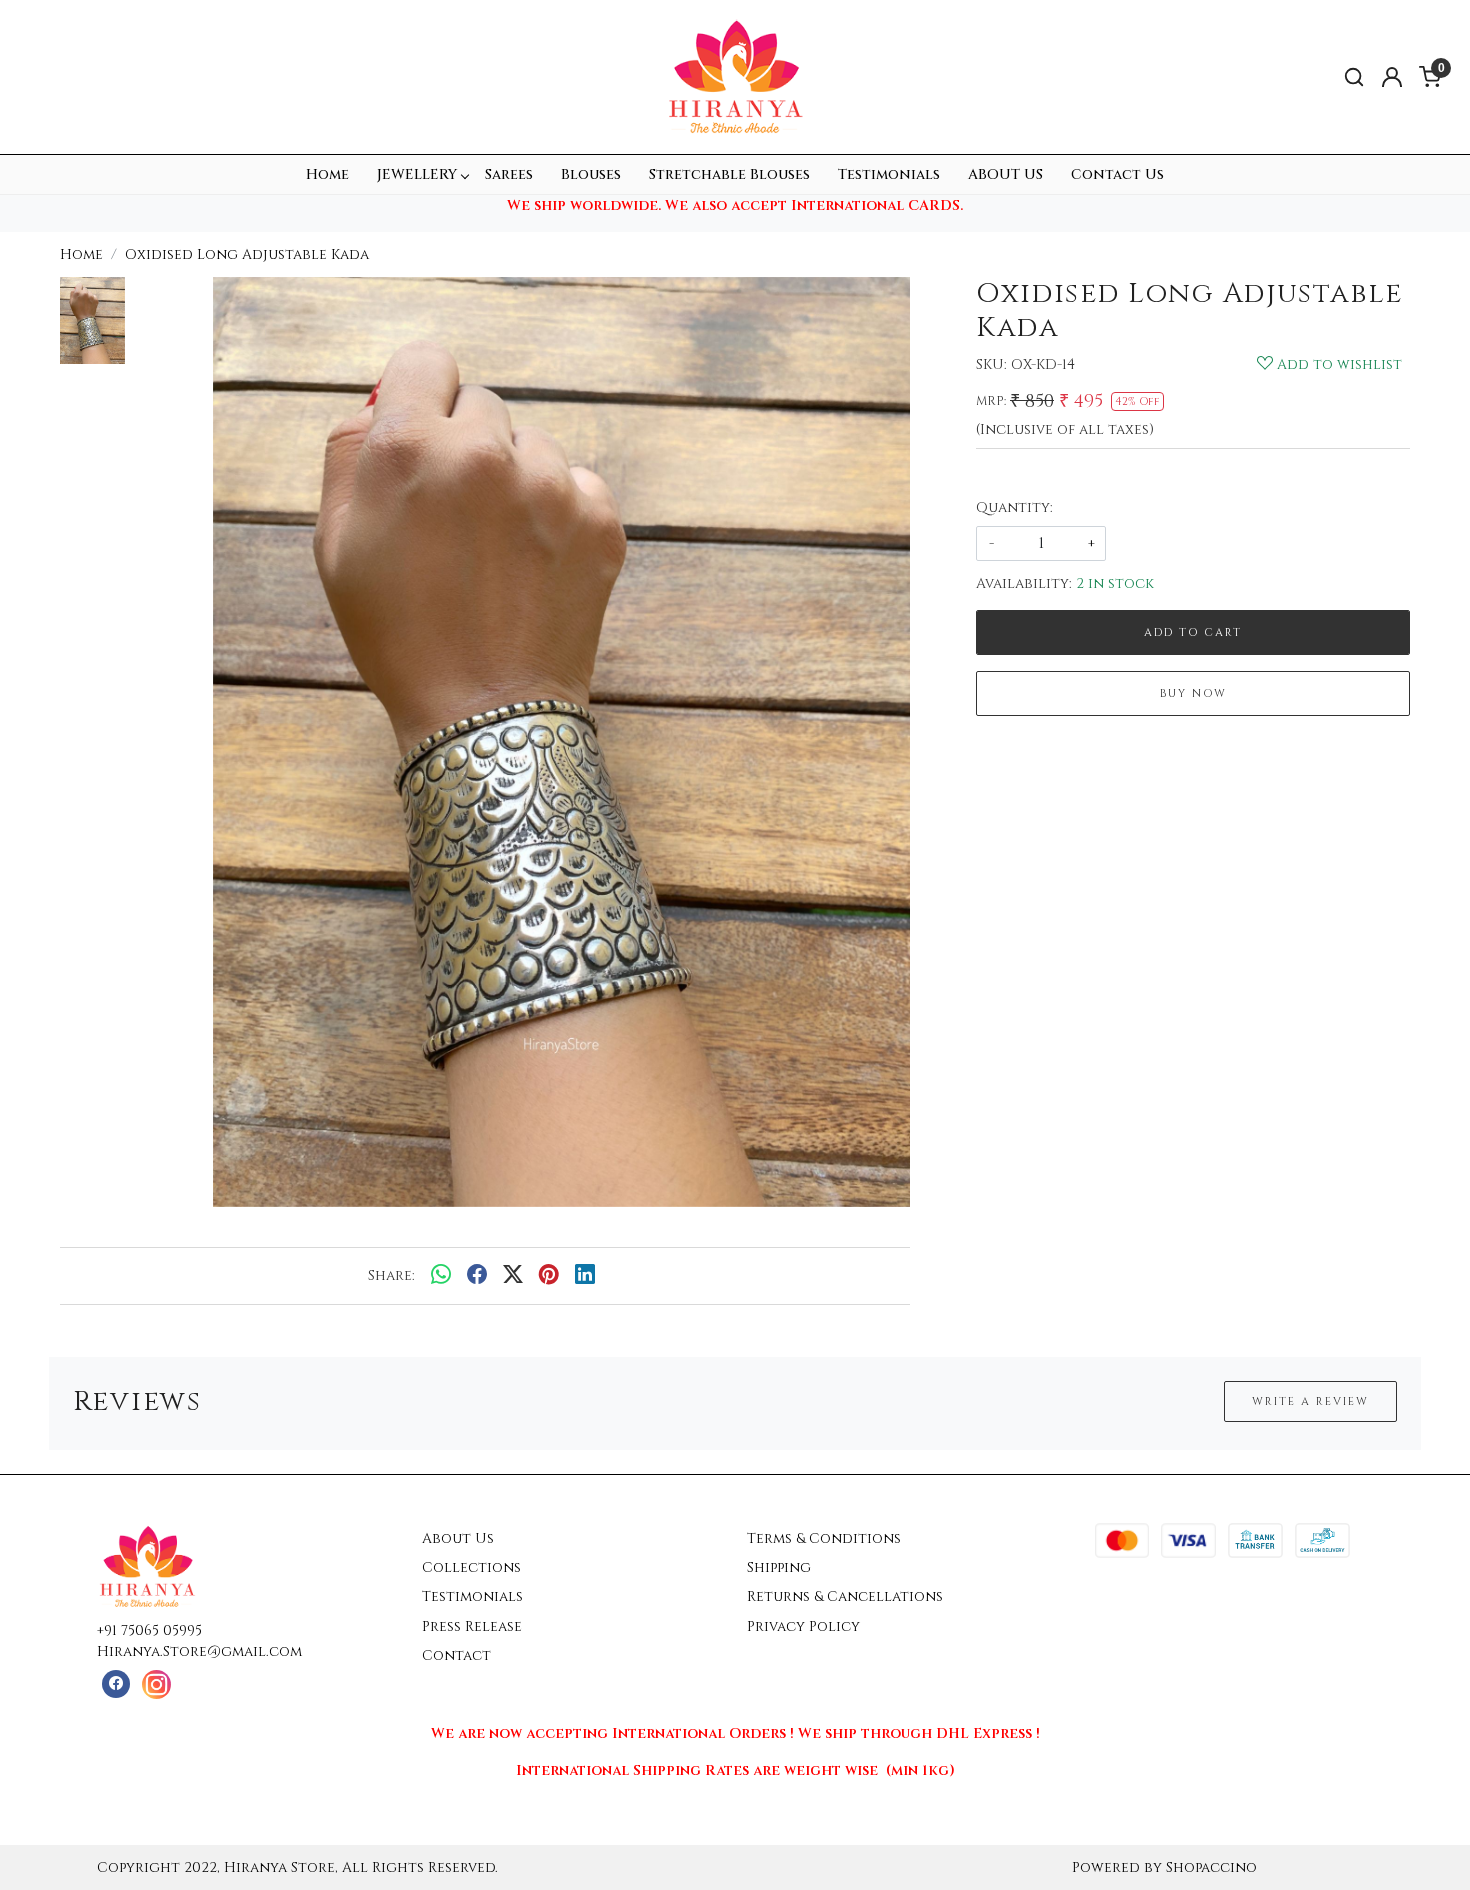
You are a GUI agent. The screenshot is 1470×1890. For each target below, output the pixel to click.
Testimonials (889, 174)
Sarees (509, 174)
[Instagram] (156, 1684)
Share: (391, 1275)
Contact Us (1117, 174)
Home (327, 174)
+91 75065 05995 (149, 1630)
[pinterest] (549, 1276)
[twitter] (513, 1276)
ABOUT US (1005, 174)
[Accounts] (1392, 77)
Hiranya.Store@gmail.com (199, 1651)
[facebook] (477, 1276)
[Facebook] (115, 1684)
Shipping (779, 1567)
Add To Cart (1193, 632)
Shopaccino (1211, 1867)
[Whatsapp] (441, 1276)
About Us (458, 1538)
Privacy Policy (803, 1626)
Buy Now (1193, 693)
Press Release (472, 1626)
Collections (471, 1567)
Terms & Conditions (824, 1538)
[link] (1354, 77)
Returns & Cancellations (845, 1596)
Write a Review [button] (1310, 1401)
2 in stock (1115, 583)
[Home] (735, 77)
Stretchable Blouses (729, 174)
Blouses (591, 174)
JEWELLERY (417, 174)
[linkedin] (585, 1276)
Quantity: (1014, 507)
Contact (456, 1655)
